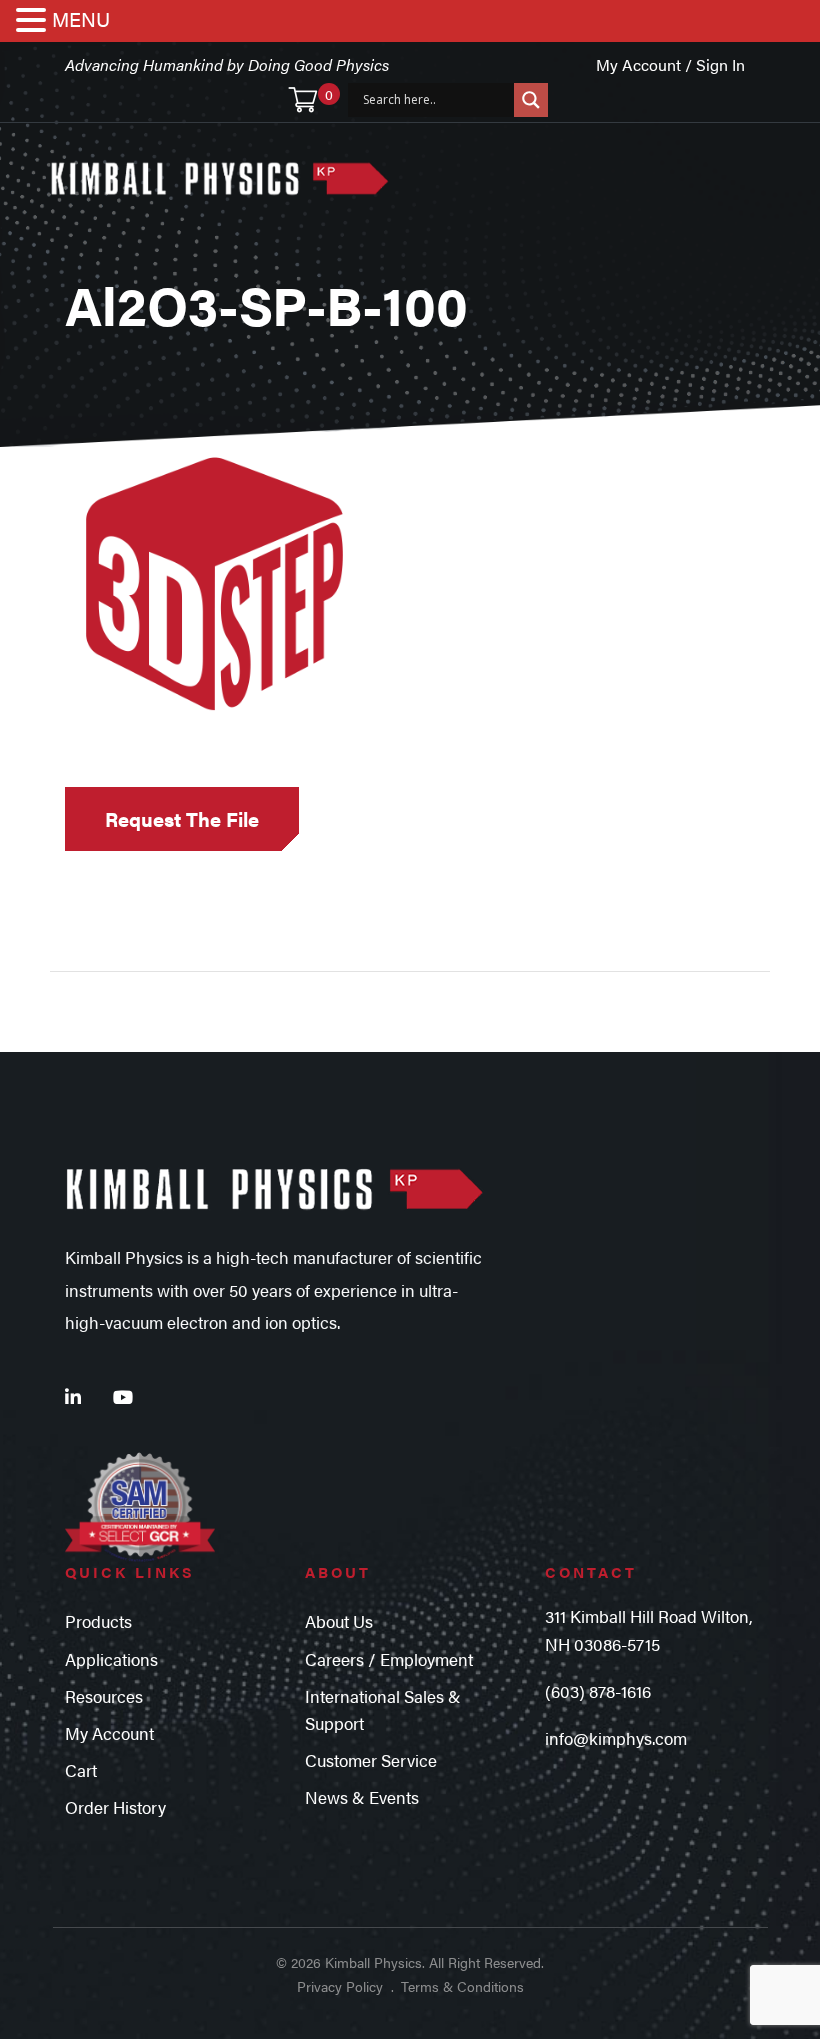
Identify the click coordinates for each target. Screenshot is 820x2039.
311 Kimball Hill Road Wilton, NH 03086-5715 (649, 1629)
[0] (303, 100)
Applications (111, 1659)
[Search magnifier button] (531, 100)
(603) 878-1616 (598, 1691)
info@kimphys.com (616, 1738)
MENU (81, 18)
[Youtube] (123, 1396)
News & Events (362, 1797)
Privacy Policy (340, 1986)
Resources (104, 1696)
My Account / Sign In (670, 64)
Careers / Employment (389, 1659)
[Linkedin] (73, 1396)
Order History (115, 1807)
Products (98, 1621)
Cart (81, 1770)
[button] (34, 21)
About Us (339, 1621)
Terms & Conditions (462, 1986)
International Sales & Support (383, 1709)
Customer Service (371, 1760)
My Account (109, 1733)
